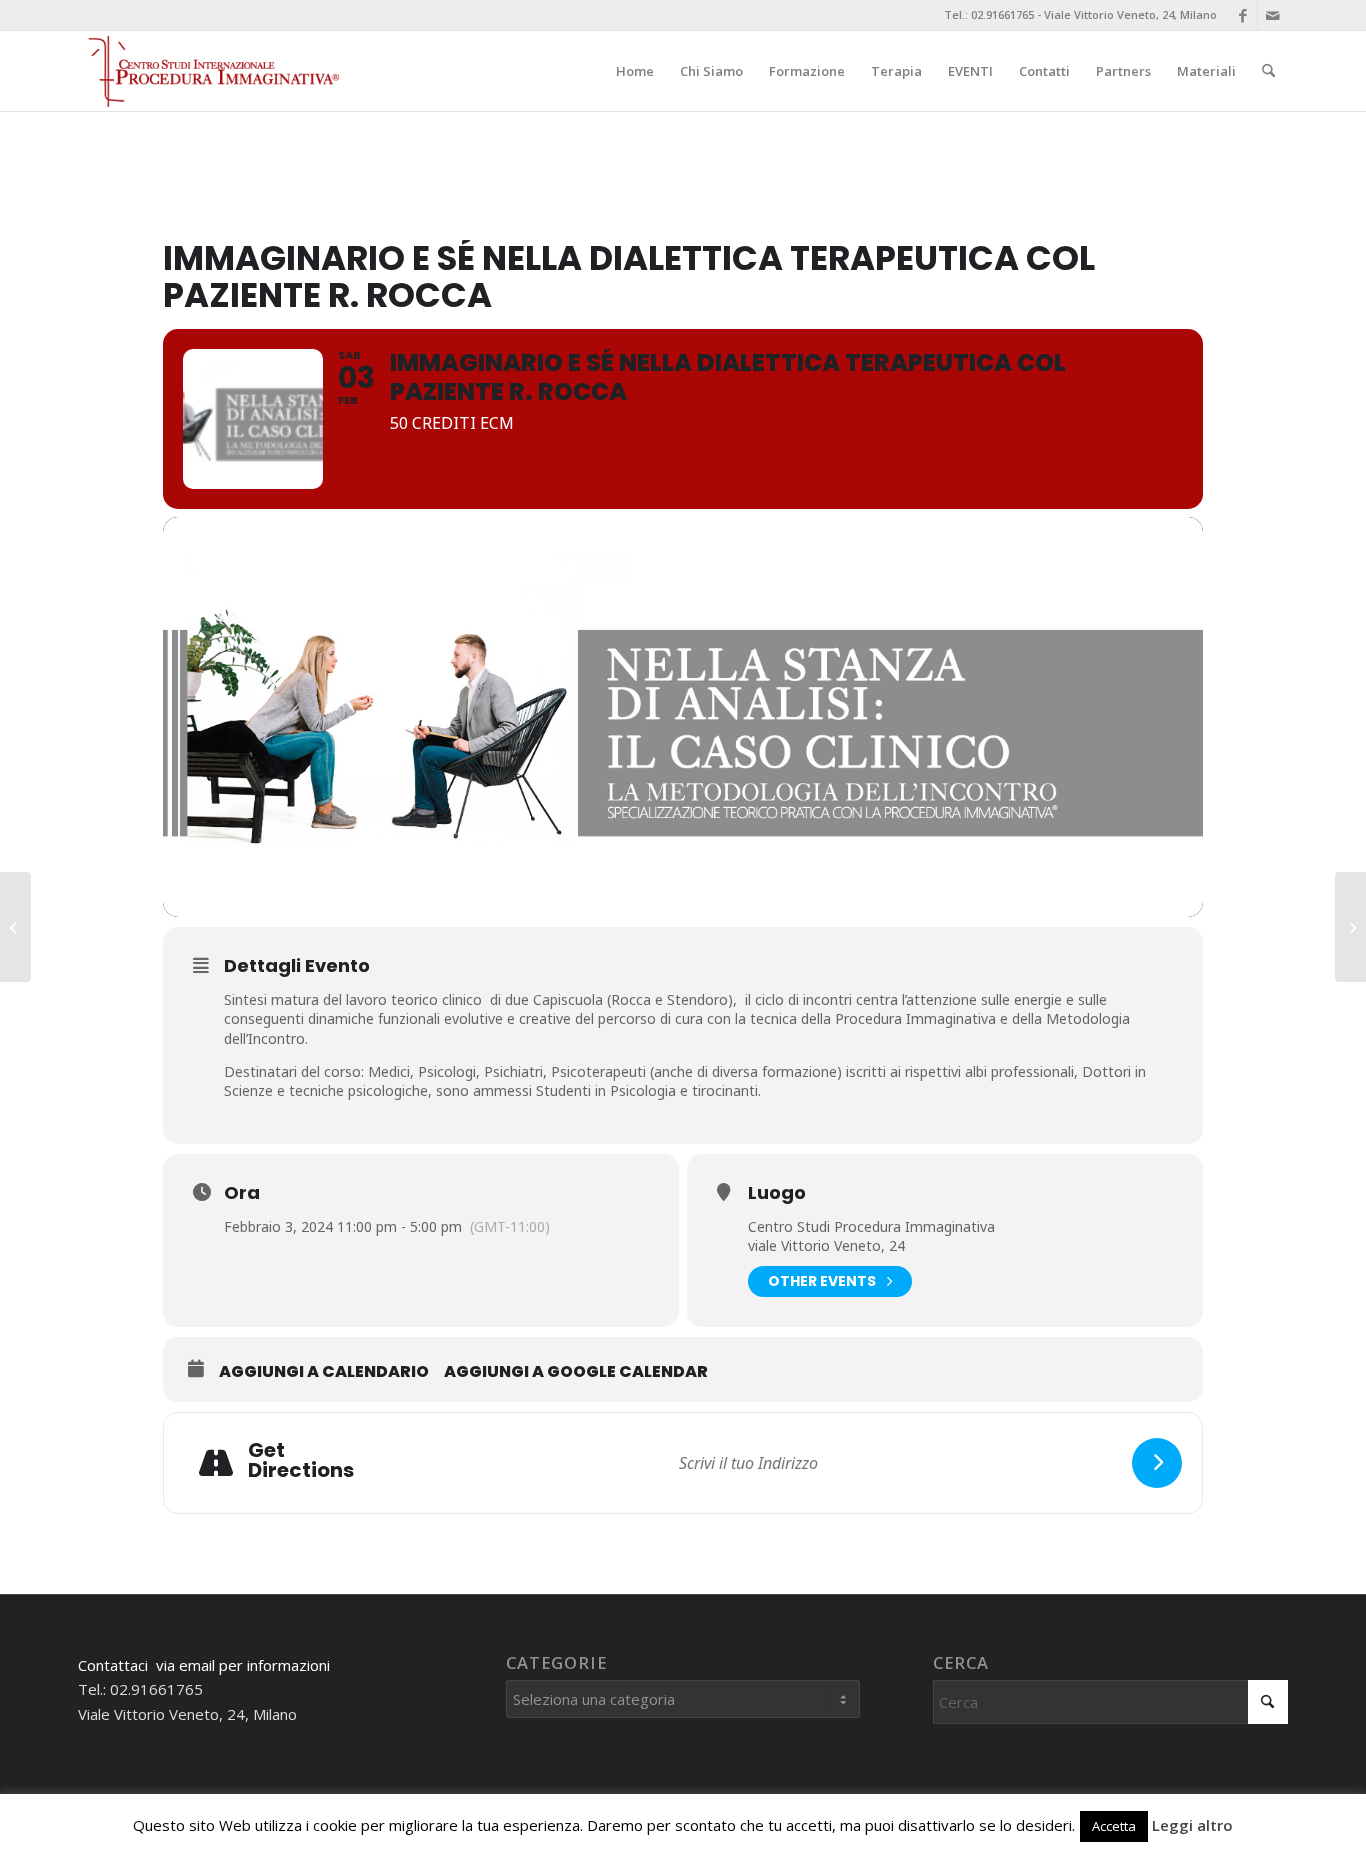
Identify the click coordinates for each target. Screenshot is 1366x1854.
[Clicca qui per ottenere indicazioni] (1157, 1463)
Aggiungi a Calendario (324, 1372)
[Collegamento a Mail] (1273, 15)
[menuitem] (635, 71)
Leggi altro (1192, 1825)
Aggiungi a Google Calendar (576, 1372)
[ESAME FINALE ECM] (1350, 927)
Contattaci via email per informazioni (204, 1665)
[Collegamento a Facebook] (1242, 15)
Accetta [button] (1114, 1826)
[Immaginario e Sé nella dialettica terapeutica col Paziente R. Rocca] (15, 927)
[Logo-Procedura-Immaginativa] (211, 71)
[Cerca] (1268, 71)
